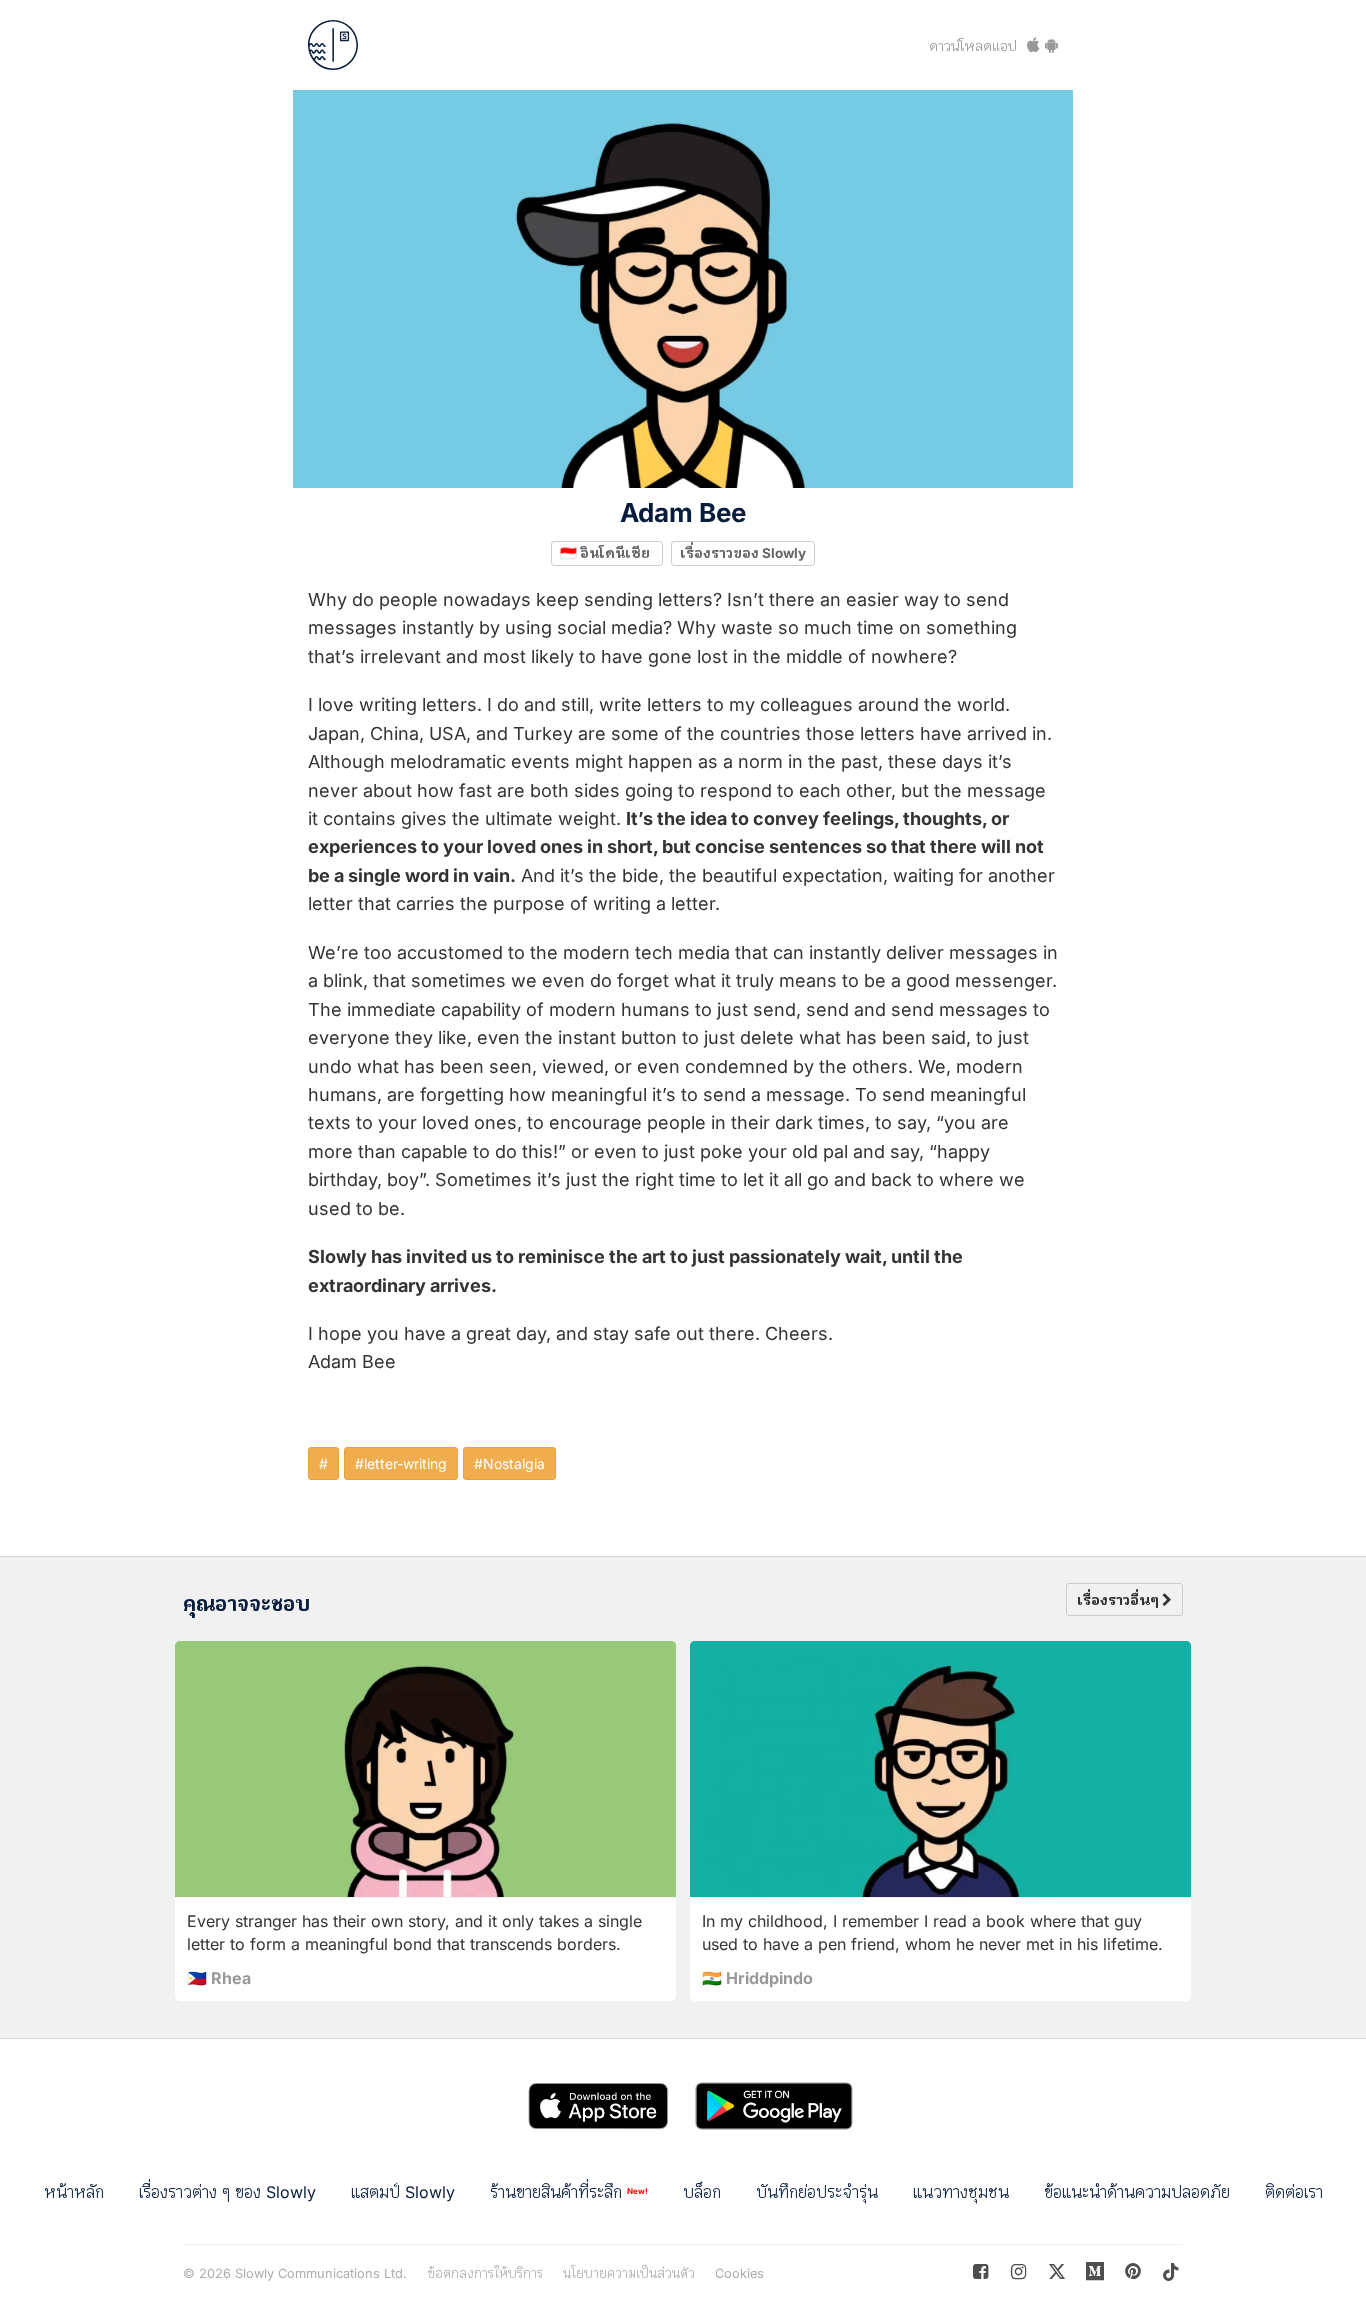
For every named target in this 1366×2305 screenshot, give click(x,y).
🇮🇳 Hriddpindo (757, 1978)
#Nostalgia (509, 1463)
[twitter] (1056, 2271)
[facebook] (980, 2271)
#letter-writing (401, 1463)
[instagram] (1018, 2271)
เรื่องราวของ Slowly (743, 553)
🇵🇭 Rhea (219, 1978)
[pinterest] (1095, 2271)
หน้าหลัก (74, 2192)
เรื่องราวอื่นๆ (1119, 1599)
